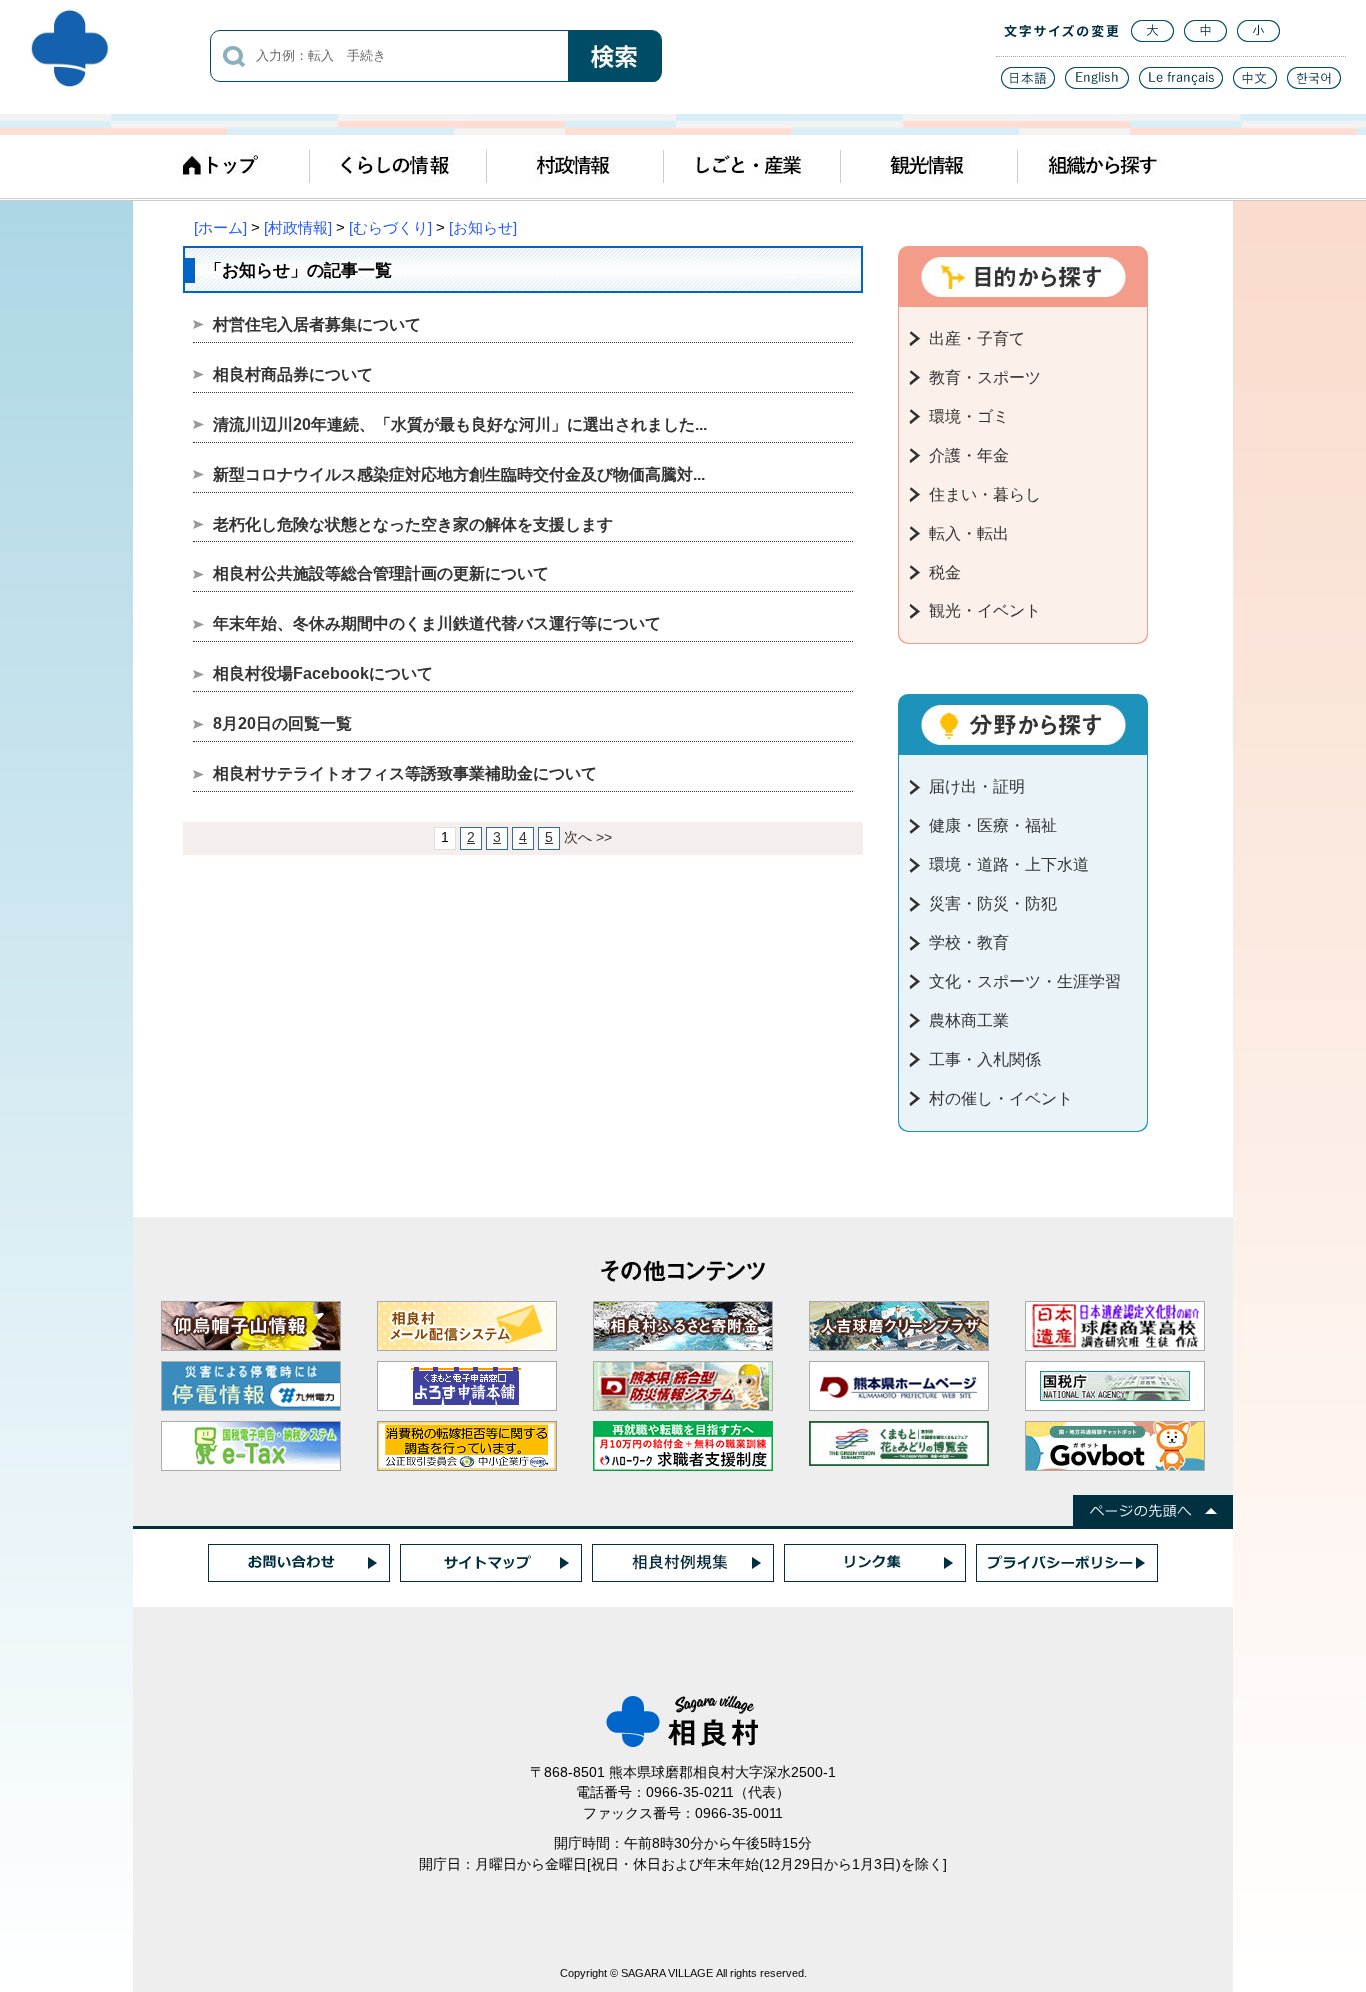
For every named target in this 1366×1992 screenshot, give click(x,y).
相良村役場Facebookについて (323, 673)
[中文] (1255, 83)
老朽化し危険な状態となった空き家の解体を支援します (413, 524)
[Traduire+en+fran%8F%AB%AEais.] (1181, 83)
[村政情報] (298, 227)
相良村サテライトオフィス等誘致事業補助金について (405, 773)
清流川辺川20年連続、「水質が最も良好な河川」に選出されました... (460, 424)
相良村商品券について (293, 374)
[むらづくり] (390, 227)
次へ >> (588, 837)
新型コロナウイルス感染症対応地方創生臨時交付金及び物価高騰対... (459, 474)
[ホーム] (220, 227)
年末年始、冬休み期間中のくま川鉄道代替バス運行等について (437, 623)
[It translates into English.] (1097, 83)
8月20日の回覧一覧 (282, 723)
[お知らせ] (483, 227)
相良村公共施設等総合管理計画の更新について (381, 573)
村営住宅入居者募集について (317, 324)
